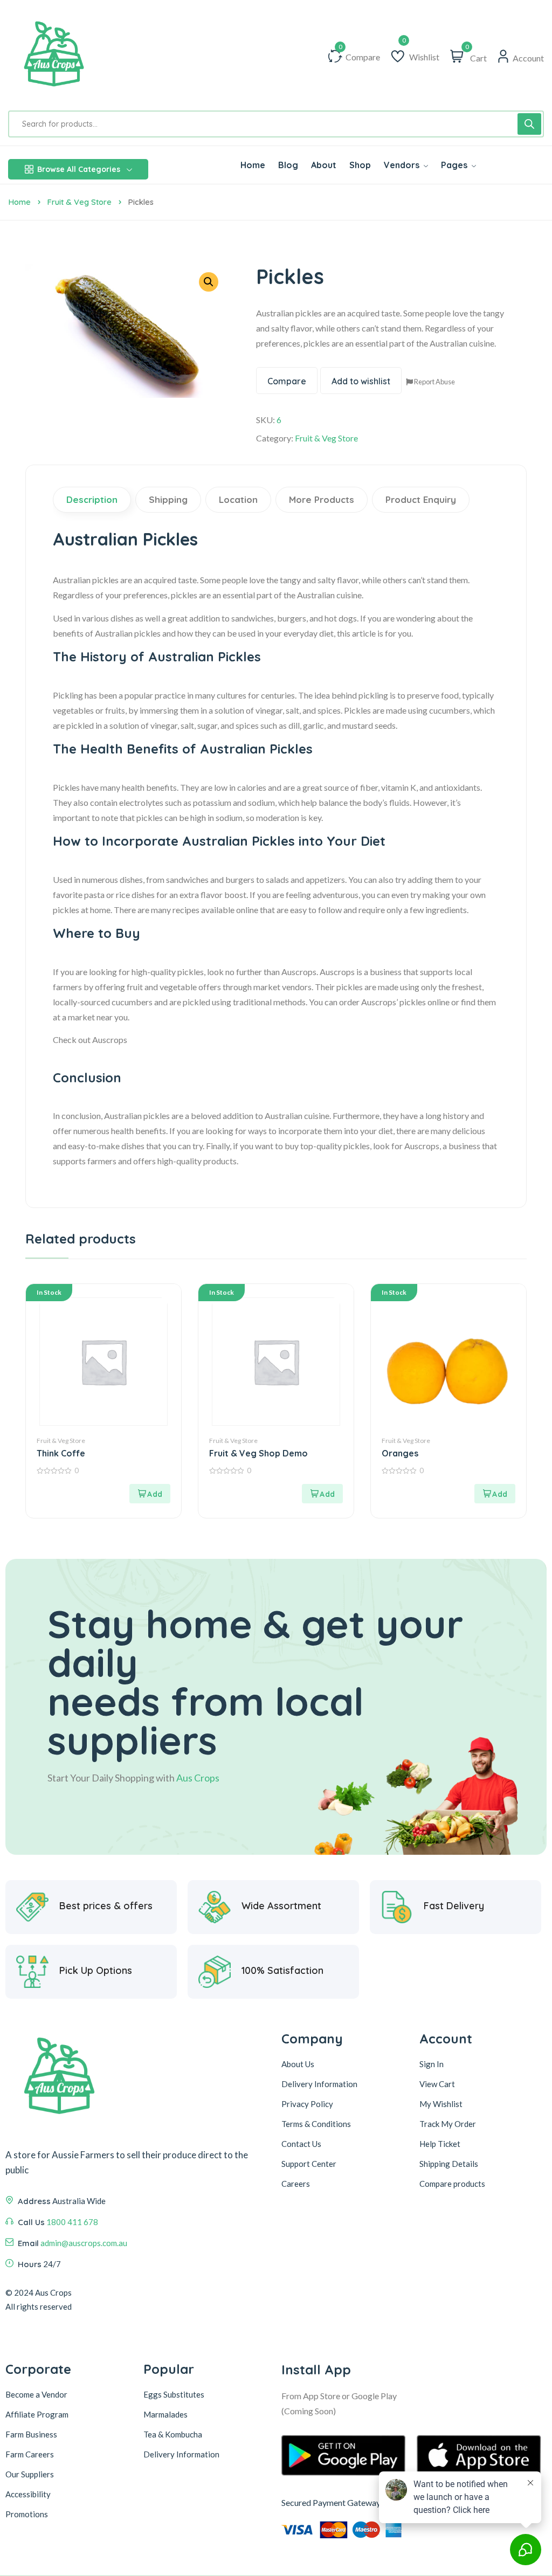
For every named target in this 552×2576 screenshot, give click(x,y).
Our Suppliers (30, 2474)
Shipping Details (449, 2164)
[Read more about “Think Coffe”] (150, 1494)
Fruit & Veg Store (79, 202)
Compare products (452, 2184)
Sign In (432, 2064)
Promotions (27, 2514)
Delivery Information (319, 2084)
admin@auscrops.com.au (84, 2243)
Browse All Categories (79, 169)
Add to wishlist (361, 381)
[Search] (529, 124)
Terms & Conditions (316, 2124)
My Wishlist (441, 2104)
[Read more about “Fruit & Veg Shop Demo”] (322, 1494)
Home (19, 202)
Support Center (309, 2164)
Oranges (400, 1453)
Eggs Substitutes (174, 2394)
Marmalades (165, 2414)
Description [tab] (92, 499)
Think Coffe (61, 1453)
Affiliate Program (37, 2414)
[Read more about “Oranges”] (495, 1494)
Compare (287, 381)
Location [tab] (238, 499)
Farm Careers (30, 2454)
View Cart (437, 2084)
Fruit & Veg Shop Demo (258, 1453)
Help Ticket (440, 2144)
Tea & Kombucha (173, 2434)
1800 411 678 (72, 2222)
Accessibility (28, 2494)
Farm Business (31, 2434)
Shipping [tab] (168, 499)
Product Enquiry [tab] (421, 499)
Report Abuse (434, 382)
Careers (296, 2184)
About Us (298, 2064)
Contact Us (301, 2144)
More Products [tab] (322, 499)
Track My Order (448, 2124)
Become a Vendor (36, 2394)
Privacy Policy (307, 2104)
